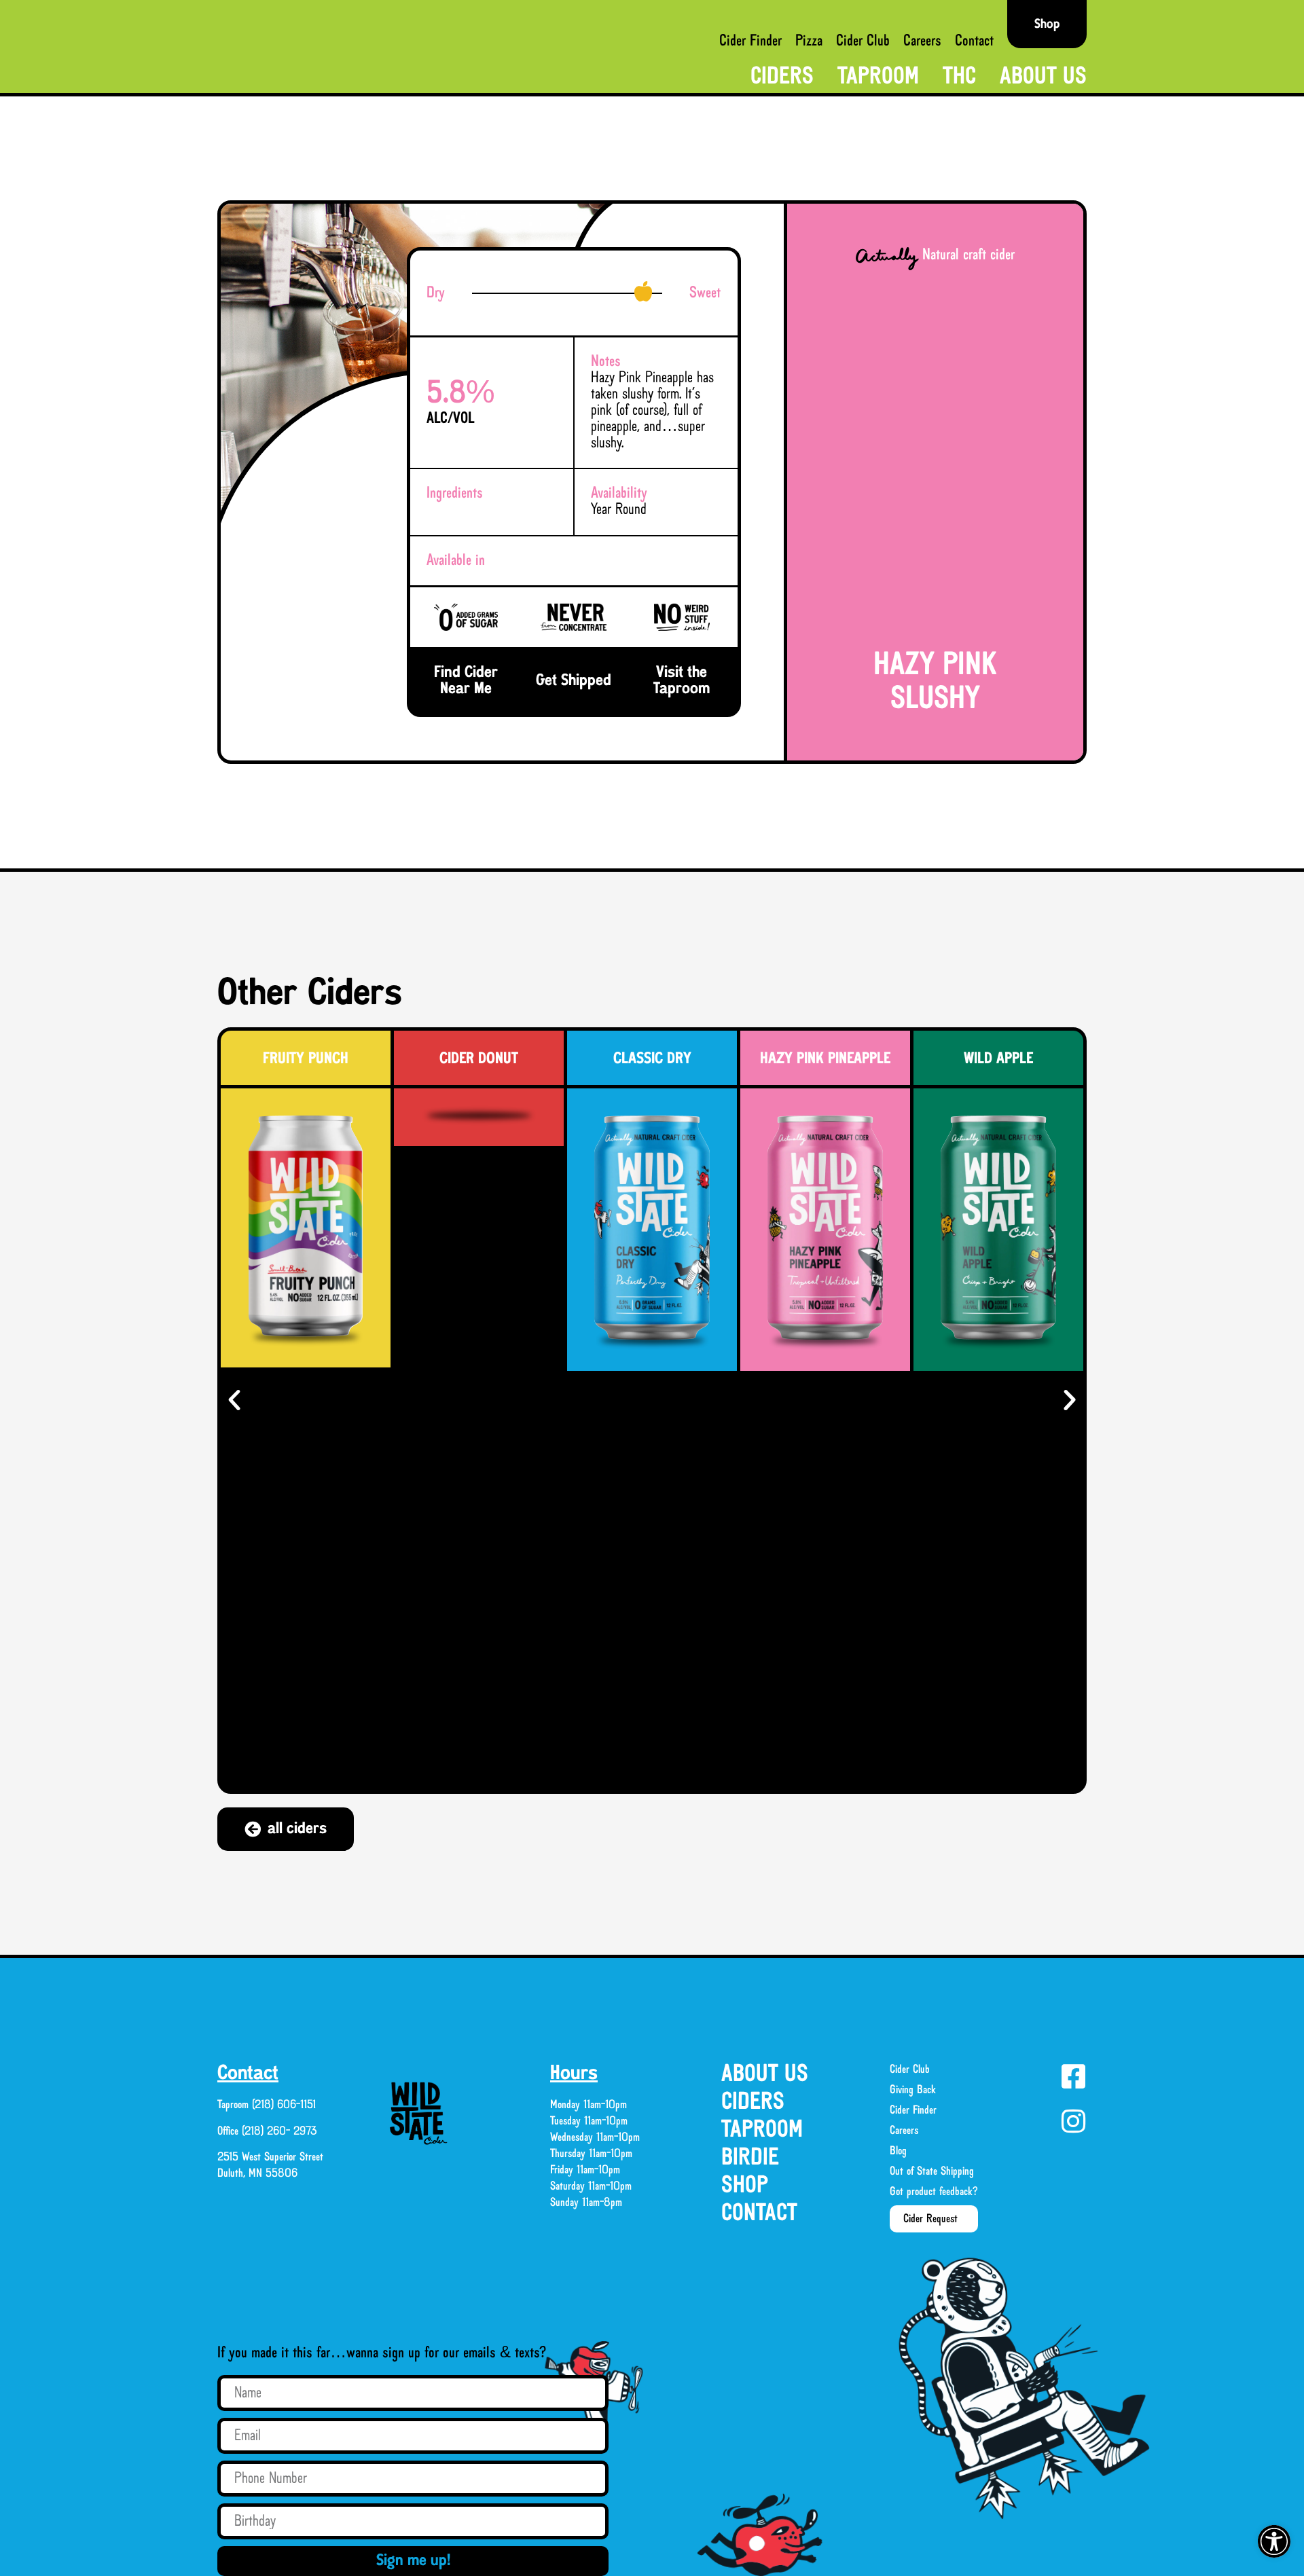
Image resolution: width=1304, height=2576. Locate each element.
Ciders (782, 77)
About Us (1043, 77)
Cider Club (863, 41)
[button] (1274, 2541)
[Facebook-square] (1073, 2076)
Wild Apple (998, 1059)
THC (959, 77)
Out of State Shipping (932, 2171)
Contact (974, 41)
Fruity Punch (306, 1059)
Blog (898, 2151)
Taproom (878, 77)
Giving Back (913, 2090)
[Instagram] (1073, 2121)
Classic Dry (652, 1059)
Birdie (750, 2158)
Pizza (809, 41)
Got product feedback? (934, 2192)
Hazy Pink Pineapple (825, 1059)
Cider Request (930, 2219)
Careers (922, 41)
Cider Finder (750, 41)
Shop (745, 2186)
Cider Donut (479, 1059)
